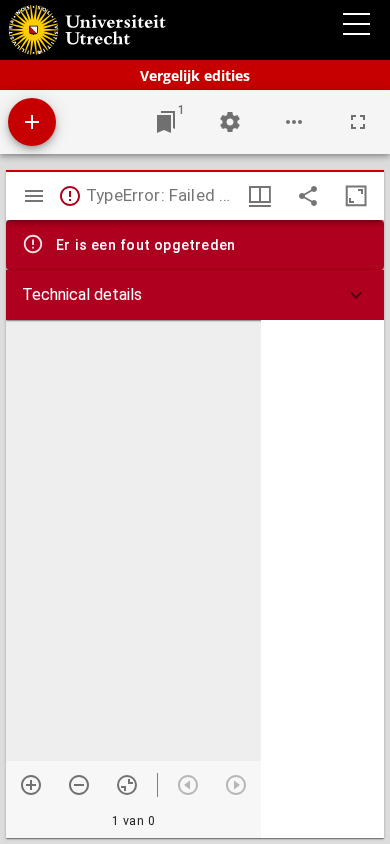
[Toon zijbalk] (34, 196)
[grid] (322, 579)
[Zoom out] (79, 785)
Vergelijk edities (195, 75)
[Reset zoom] (127, 785)
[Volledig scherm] (358, 122)
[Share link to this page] (308, 196)
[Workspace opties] (294, 122)
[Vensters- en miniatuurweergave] (260, 196)
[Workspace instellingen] (230, 122)
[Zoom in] (31, 785)
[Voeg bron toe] (32, 122)
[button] (195, 295)
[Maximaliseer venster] (356, 196)
